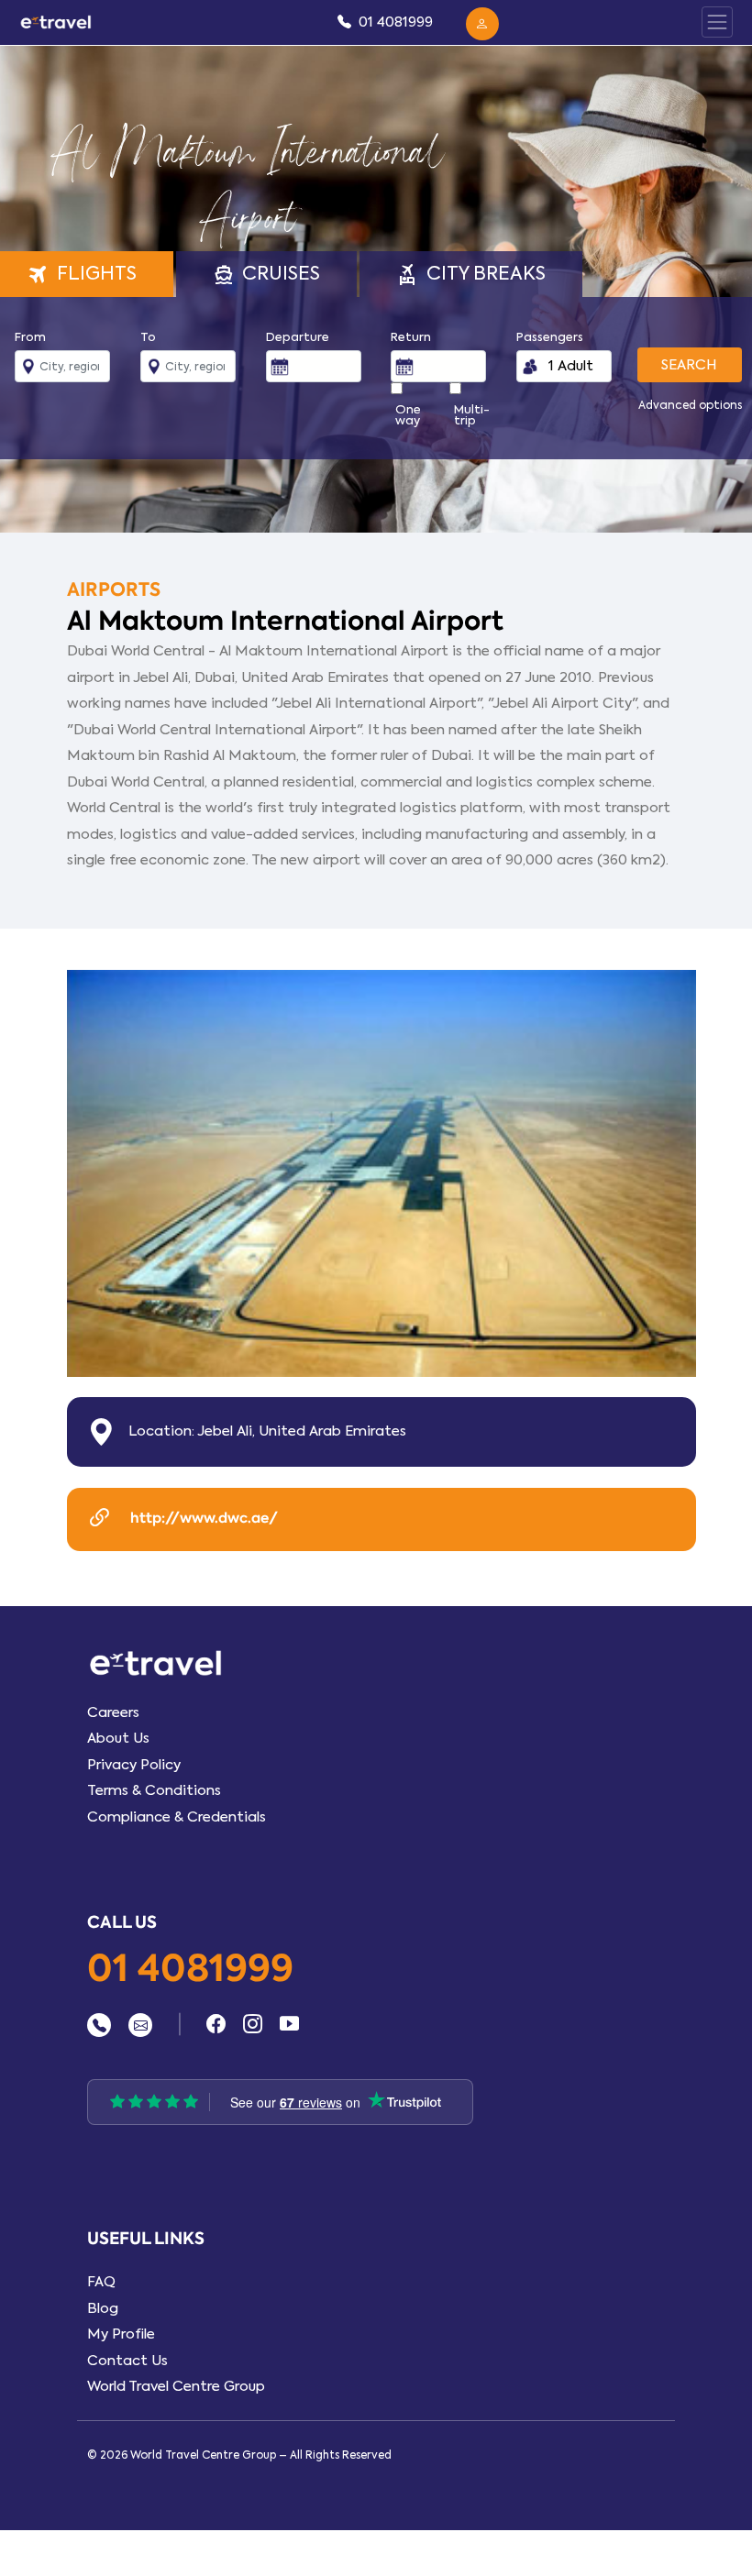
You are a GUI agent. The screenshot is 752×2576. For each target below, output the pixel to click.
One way (408, 415)
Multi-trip (472, 415)
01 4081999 (190, 1970)
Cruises (267, 274)
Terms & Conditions (154, 1790)
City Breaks (471, 274)
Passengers (550, 337)
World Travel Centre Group (176, 2386)
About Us (118, 1738)
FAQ (101, 2282)
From (30, 337)
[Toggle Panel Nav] (717, 22)
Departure (298, 337)
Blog (103, 2308)
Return (411, 337)
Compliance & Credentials (177, 1817)
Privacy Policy (134, 1765)
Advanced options (690, 405)
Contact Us (127, 2361)
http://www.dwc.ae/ (202, 1518)
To (148, 337)
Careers (113, 1712)
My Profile (121, 2334)
